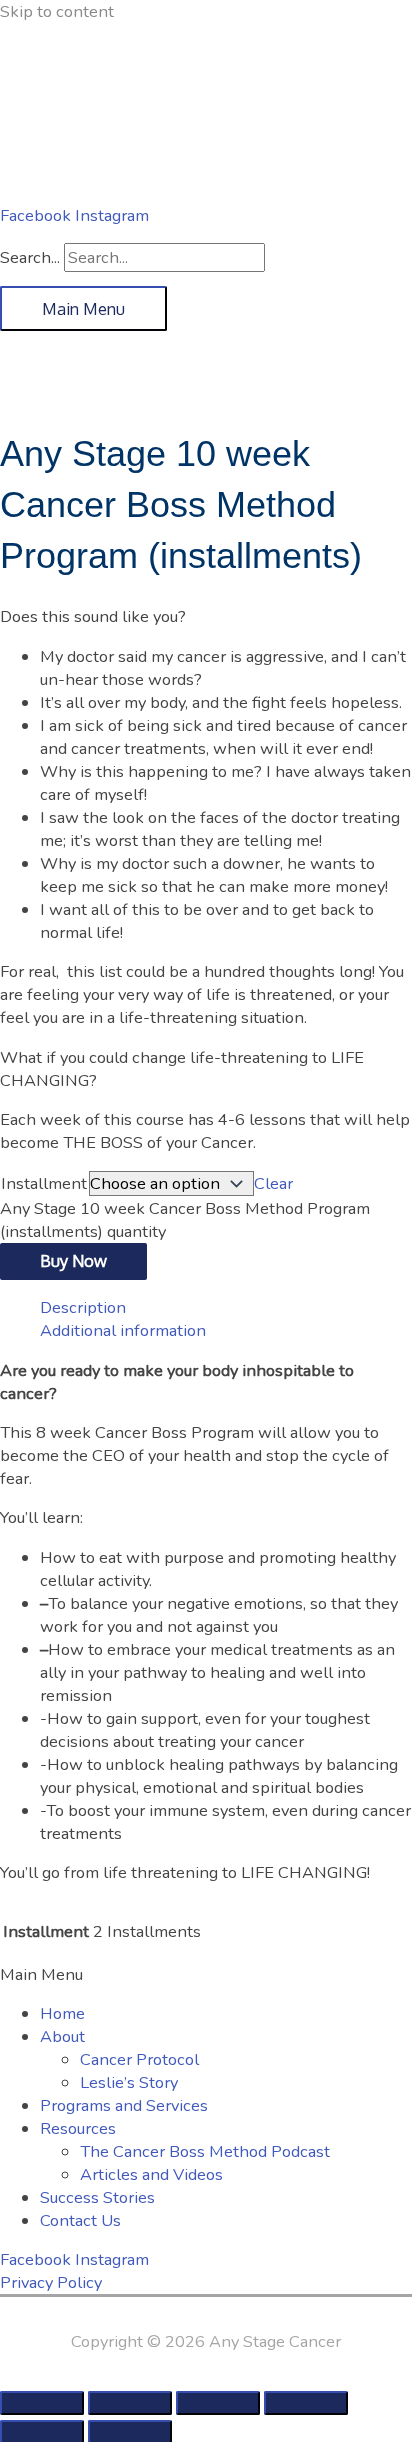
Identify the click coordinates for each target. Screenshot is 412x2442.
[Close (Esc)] (306, 2403)
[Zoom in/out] (42, 2403)
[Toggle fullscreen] (130, 2403)
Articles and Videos (151, 2174)
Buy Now (73, 1260)
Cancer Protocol (139, 2059)
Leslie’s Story (129, 2082)
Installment (44, 1183)
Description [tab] (83, 1307)
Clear (273, 1183)
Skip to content (57, 11)
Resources (78, 2128)
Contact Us (80, 2220)
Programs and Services (124, 2105)
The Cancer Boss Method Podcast (205, 2151)
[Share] (218, 2403)
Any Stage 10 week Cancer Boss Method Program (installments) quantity (185, 1220)
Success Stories (97, 2197)
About (62, 2036)
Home (62, 2013)
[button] (206, 1974)
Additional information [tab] (123, 1330)
